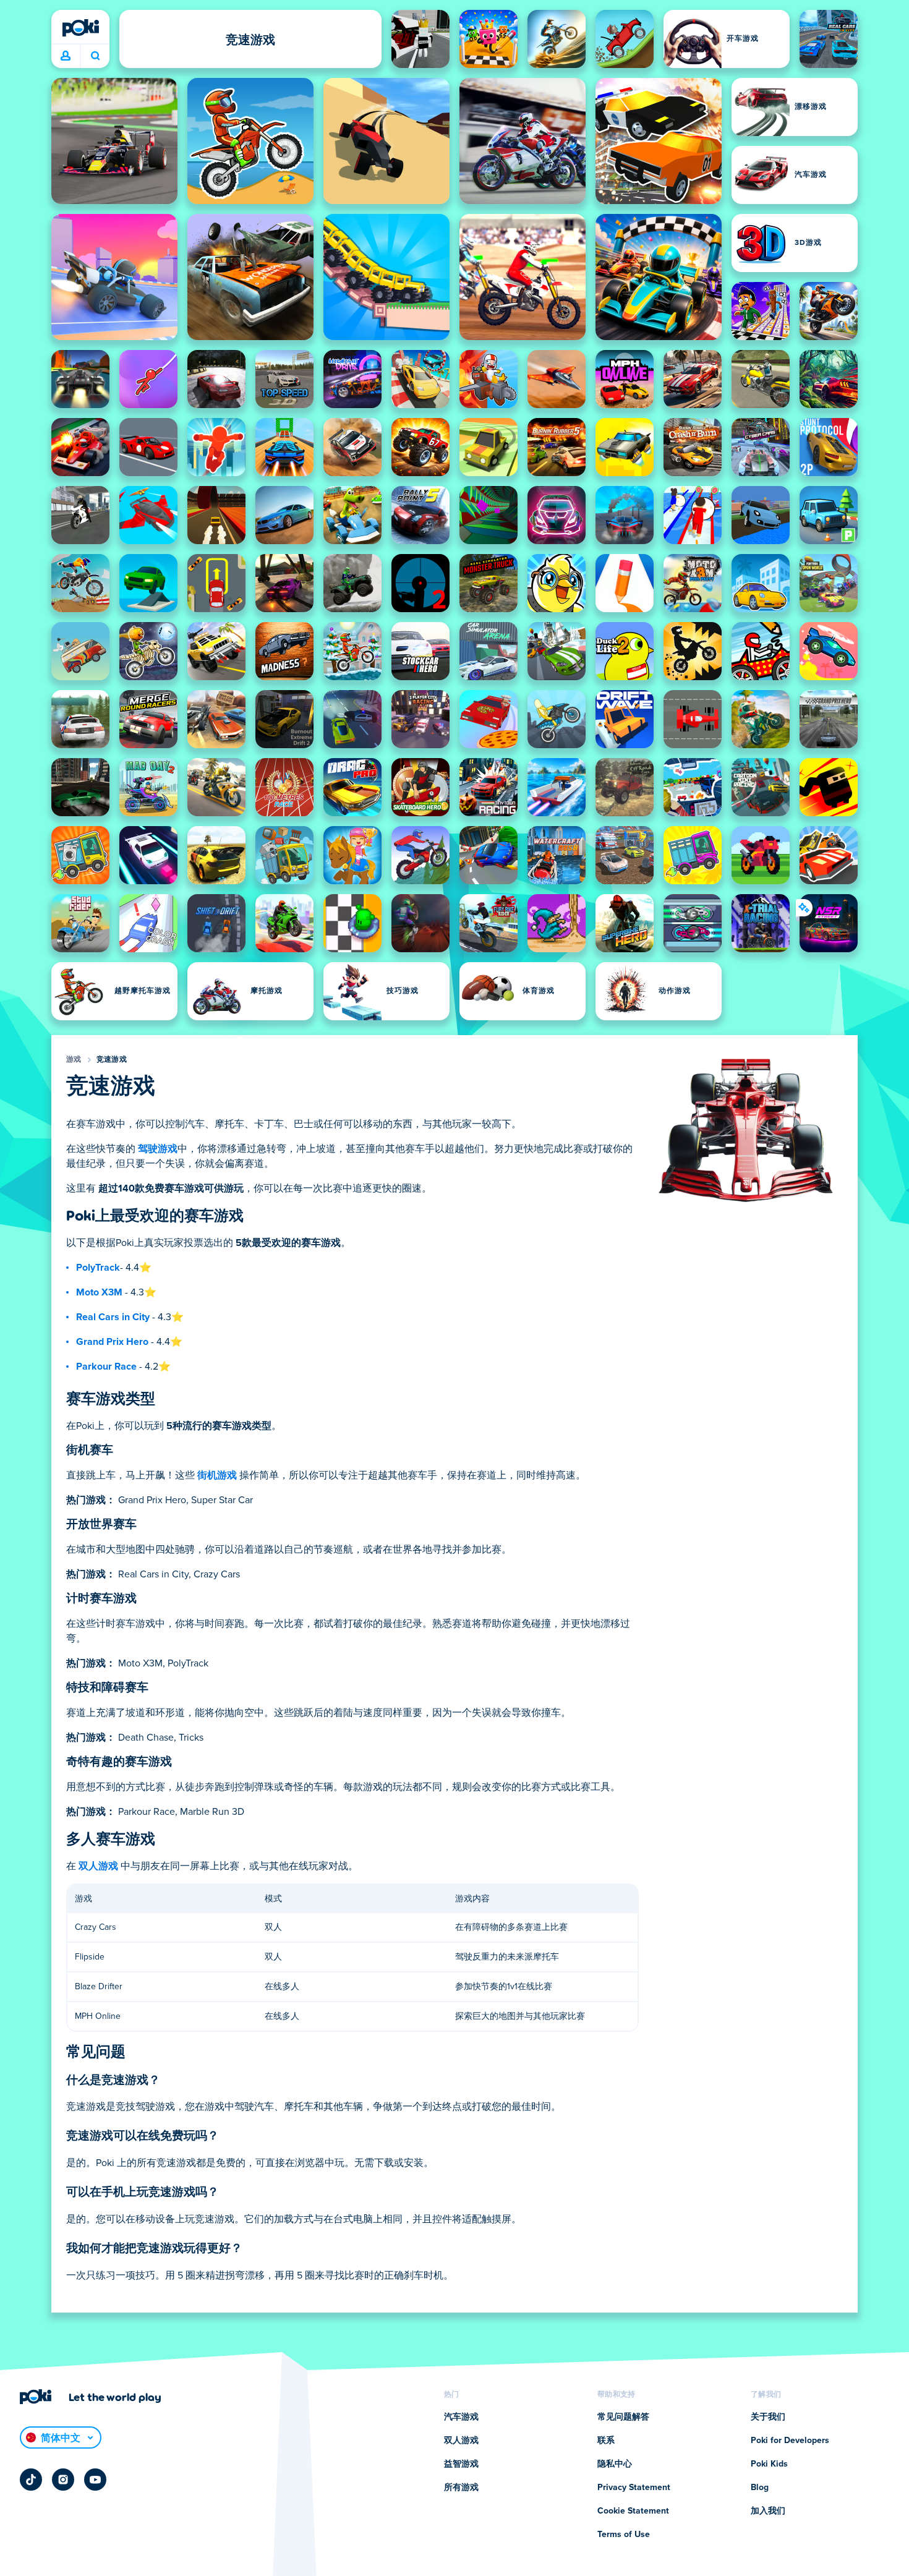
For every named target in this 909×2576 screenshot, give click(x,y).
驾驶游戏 (158, 1149)
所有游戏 (461, 2488)
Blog (760, 2488)
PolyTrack (98, 1268)
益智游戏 (461, 2464)
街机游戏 (217, 1475)
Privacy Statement (634, 2488)
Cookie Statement (633, 2511)
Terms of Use (624, 2535)
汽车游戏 (461, 2417)
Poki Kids (769, 2464)
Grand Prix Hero (112, 1342)
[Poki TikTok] (31, 2480)
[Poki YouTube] (95, 2480)
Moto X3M (99, 1292)
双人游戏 (98, 1866)
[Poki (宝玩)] (80, 28)
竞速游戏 (112, 1060)
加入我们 (768, 2511)
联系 (606, 2441)
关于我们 (768, 2417)
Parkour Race (106, 1367)
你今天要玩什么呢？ (95, 56)
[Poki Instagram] (63, 2480)
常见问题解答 (623, 2417)
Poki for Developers (790, 2441)
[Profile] (66, 56)
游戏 (74, 1060)
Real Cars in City (113, 1317)
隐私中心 (615, 2464)
